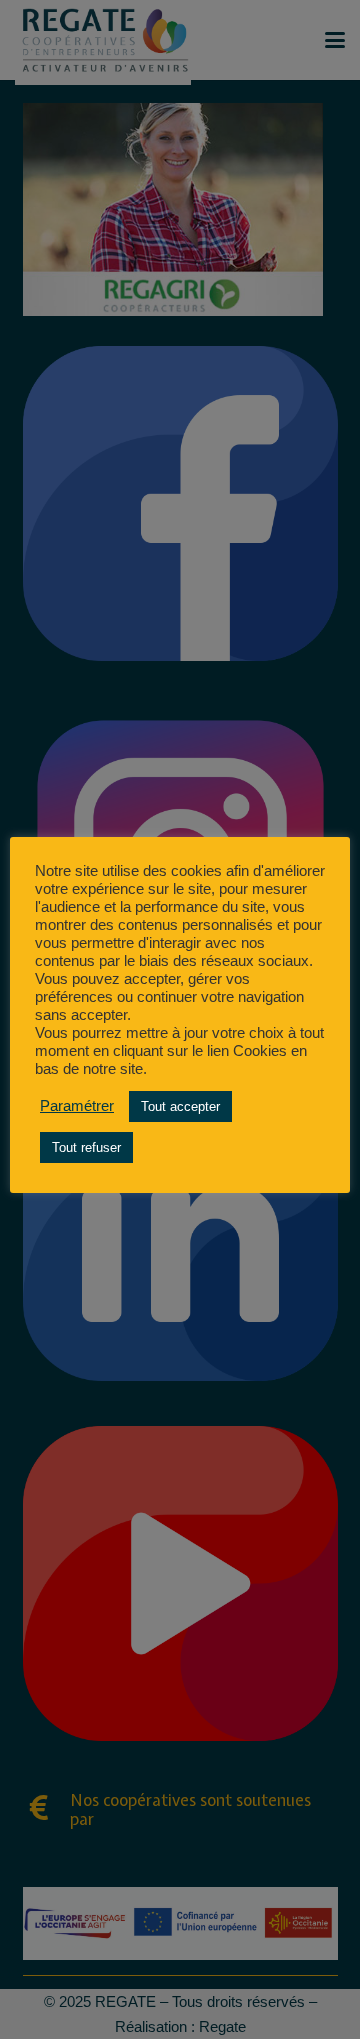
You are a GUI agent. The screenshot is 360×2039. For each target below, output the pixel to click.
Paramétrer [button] (77, 1106)
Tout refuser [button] (86, 1147)
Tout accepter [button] (180, 1106)
